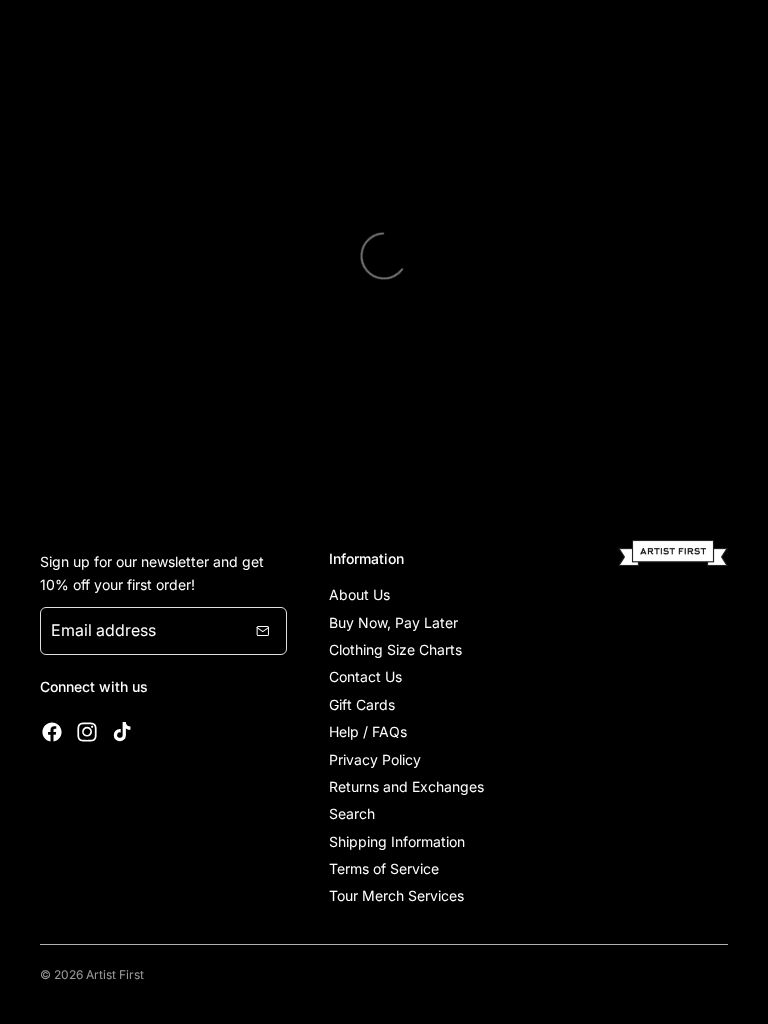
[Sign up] (263, 631)
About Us (359, 594)
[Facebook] (52, 732)
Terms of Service (384, 868)
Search (352, 813)
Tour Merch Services (396, 895)
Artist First (115, 974)
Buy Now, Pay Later (393, 622)
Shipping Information (397, 841)
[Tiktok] (122, 732)
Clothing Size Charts (395, 649)
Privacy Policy (375, 759)
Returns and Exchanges (406, 786)
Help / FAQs (368, 731)
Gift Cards (362, 704)
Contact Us (365, 676)
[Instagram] (87, 732)
